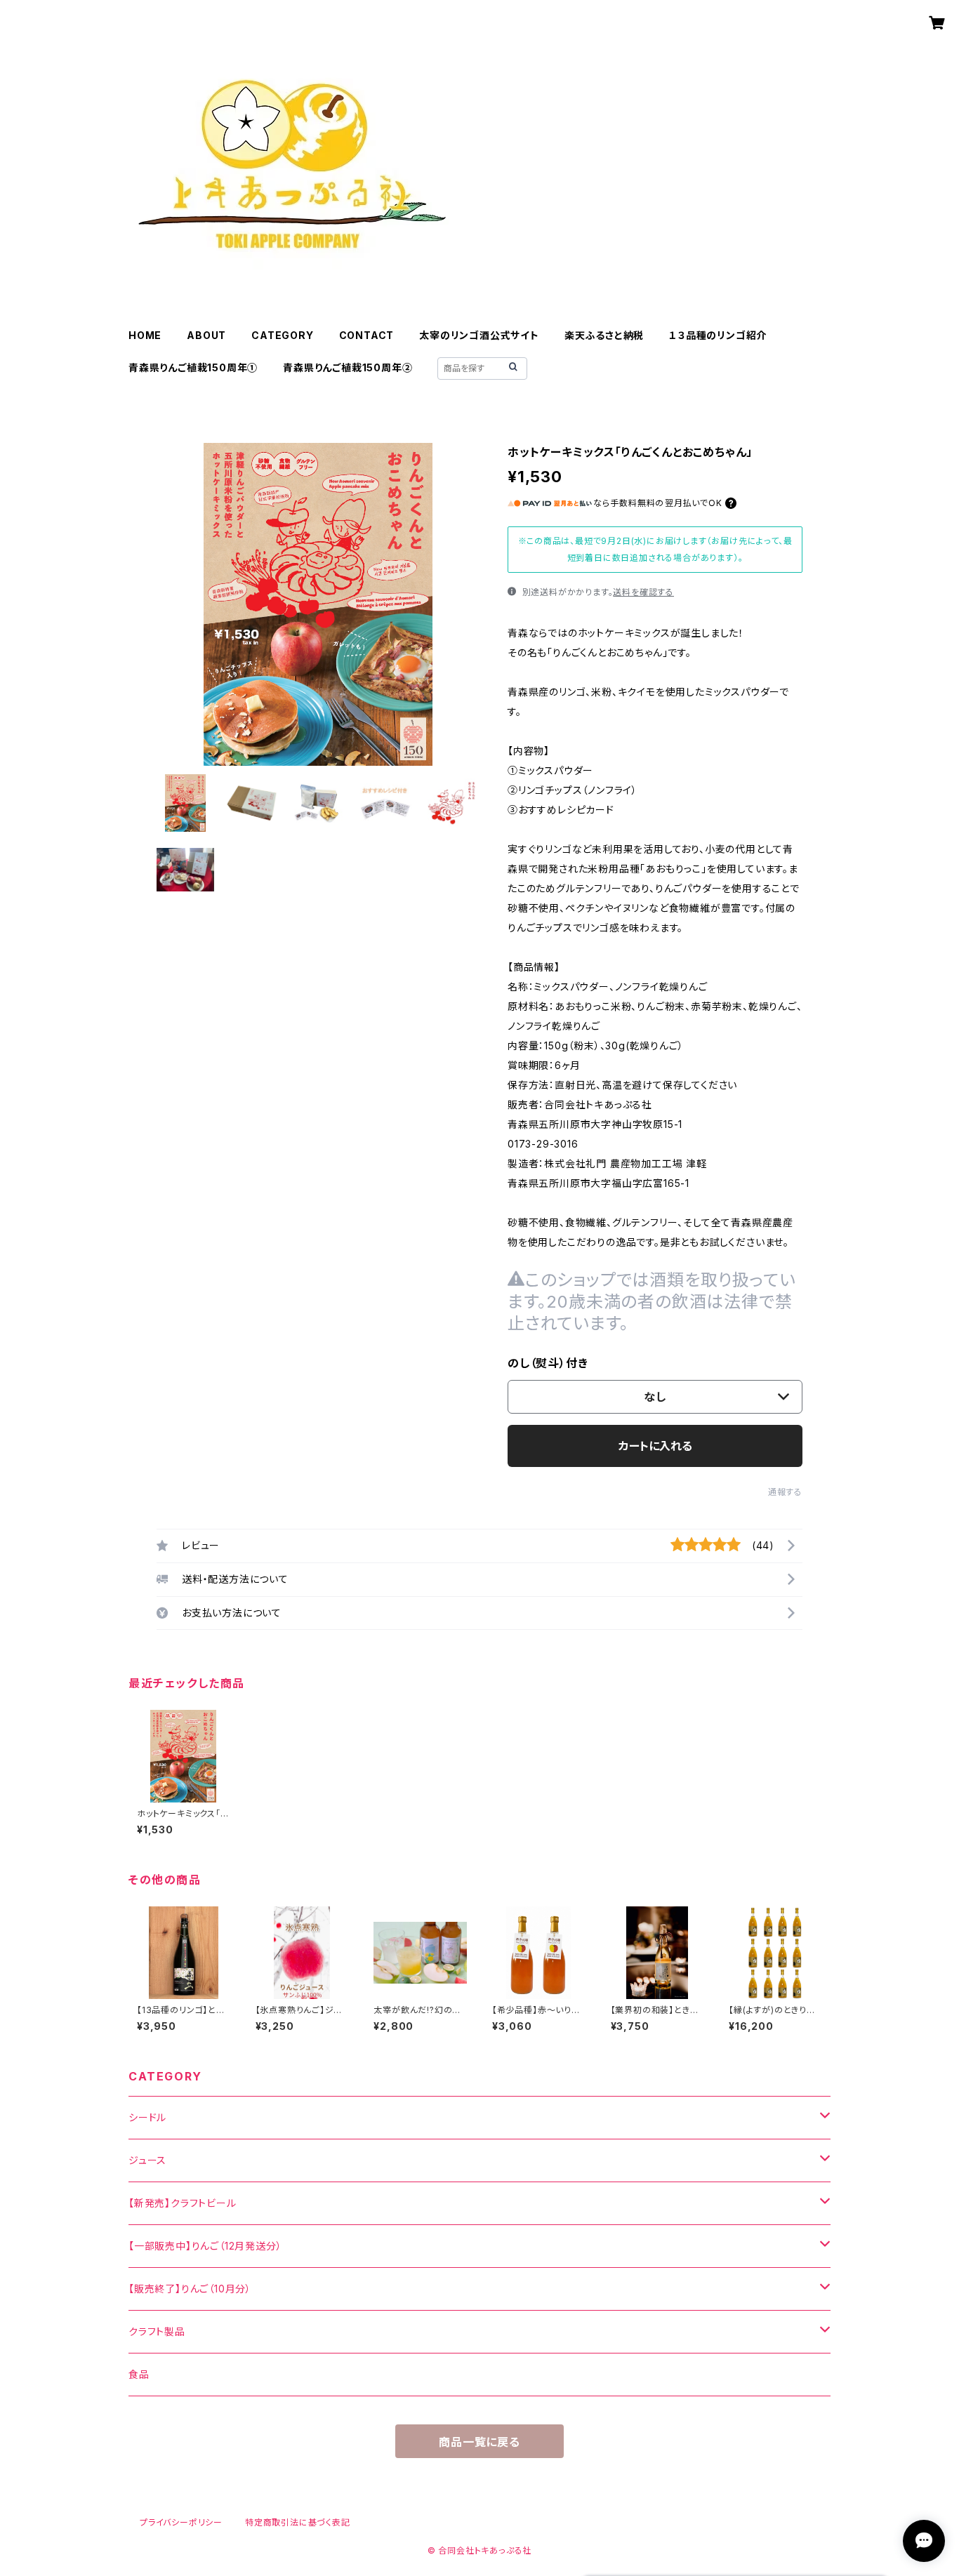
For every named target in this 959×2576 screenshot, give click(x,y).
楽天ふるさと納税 (604, 335)
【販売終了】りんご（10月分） (190, 2289)
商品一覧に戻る (479, 2442)
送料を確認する (643, 592)
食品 (139, 2374)
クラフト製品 (157, 2331)
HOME (145, 335)
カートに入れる (655, 1446)
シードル (147, 2117)
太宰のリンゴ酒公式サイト (479, 335)
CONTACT (367, 335)
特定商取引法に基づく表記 (298, 2522)
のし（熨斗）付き (548, 1363)
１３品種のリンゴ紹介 (718, 335)
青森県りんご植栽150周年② (348, 367)
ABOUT (206, 335)
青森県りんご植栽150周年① (193, 367)
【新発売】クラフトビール (183, 2203)
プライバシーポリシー (181, 2522)
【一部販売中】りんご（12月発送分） (205, 2246)
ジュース (147, 2160)
